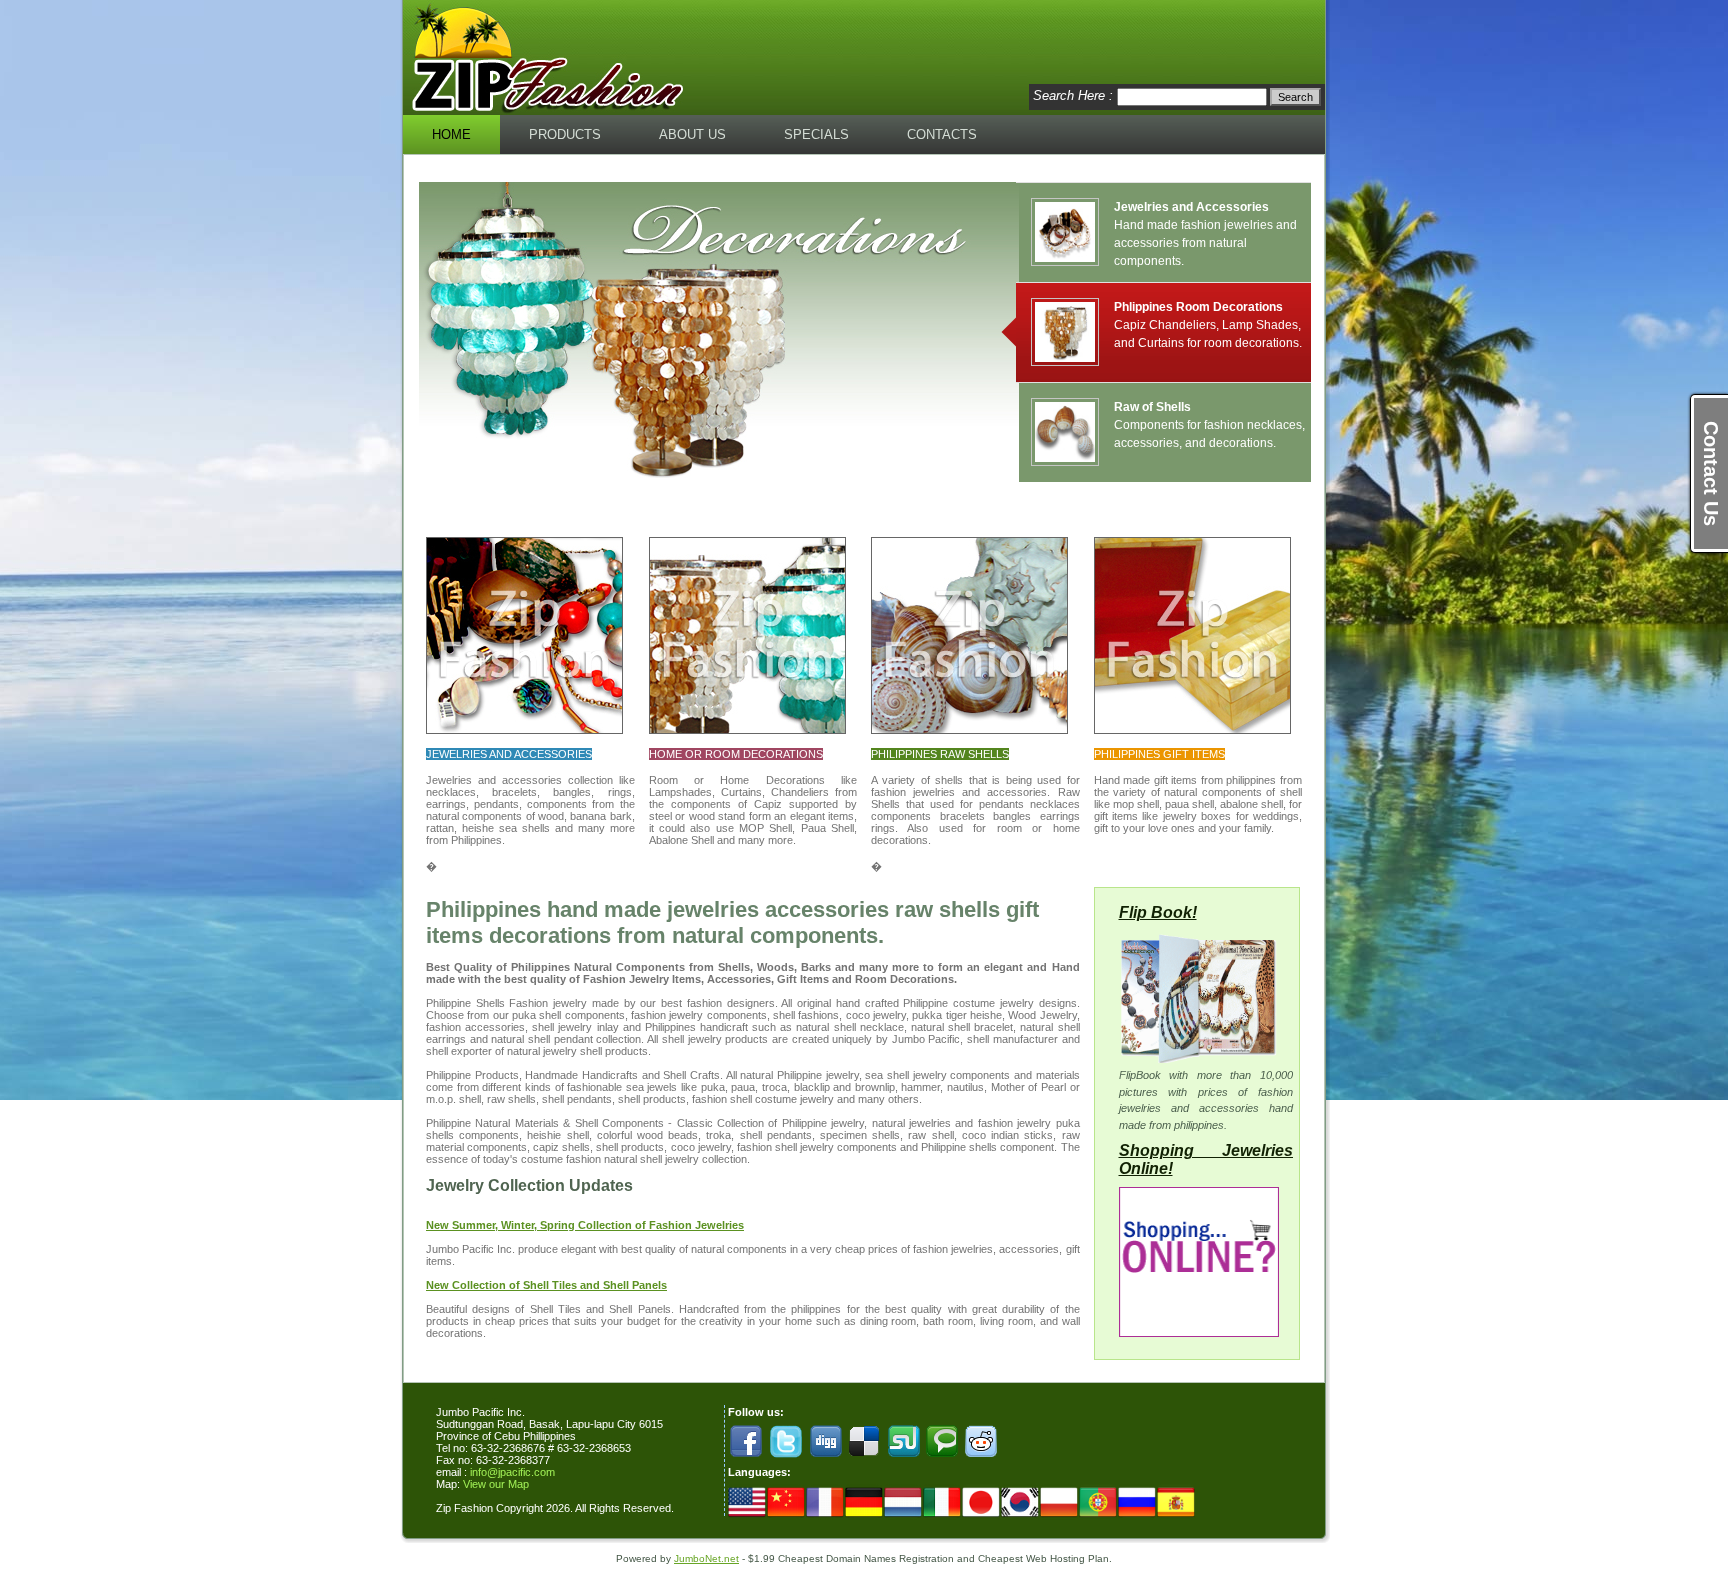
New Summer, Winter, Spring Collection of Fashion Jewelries (585, 1225)
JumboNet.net (706, 1558)
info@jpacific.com (512, 1472)
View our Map (496, 1484)
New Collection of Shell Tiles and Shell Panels (546, 1285)
